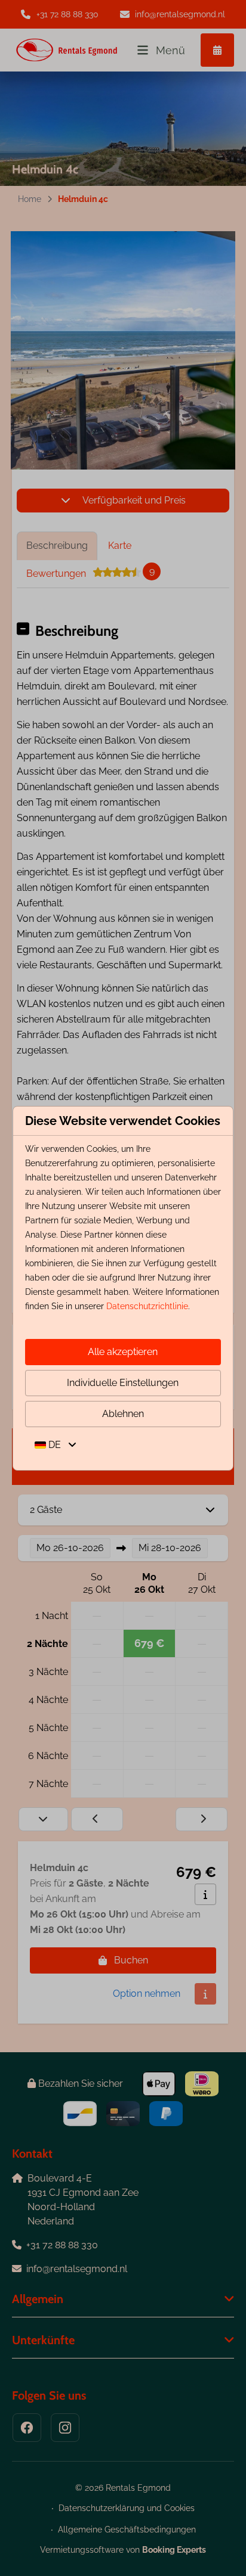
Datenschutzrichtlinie (147, 1306)
